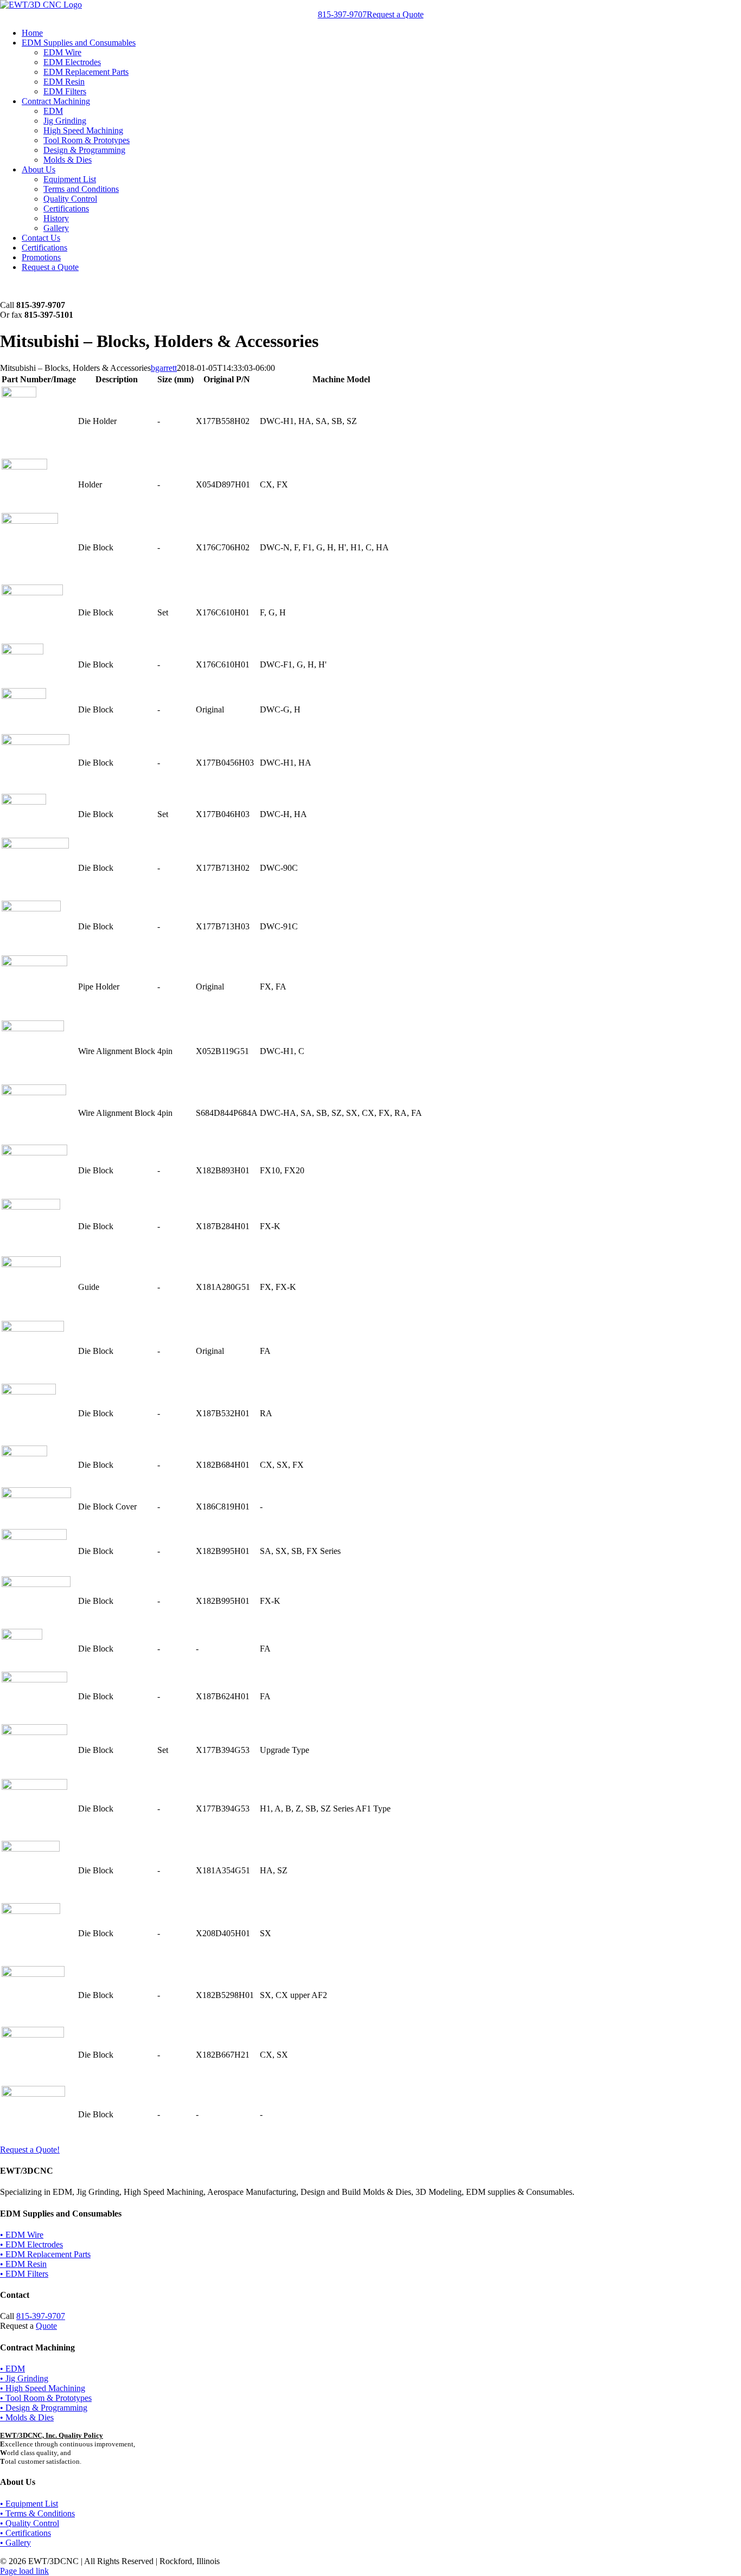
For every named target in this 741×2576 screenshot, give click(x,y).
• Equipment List (29, 2504)
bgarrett (164, 368)
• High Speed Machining (43, 2388)
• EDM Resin (23, 2264)
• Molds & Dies (27, 2417)
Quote (46, 2326)
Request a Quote (395, 14)
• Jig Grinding (24, 2378)
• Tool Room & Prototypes (46, 2398)
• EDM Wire (22, 2235)
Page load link (24, 2571)
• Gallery (15, 2543)
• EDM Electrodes (31, 2244)
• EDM (12, 2369)
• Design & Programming (44, 2408)
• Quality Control (30, 2523)
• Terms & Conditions (37, 2513)
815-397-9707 (342, 14)
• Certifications (25, 2533)
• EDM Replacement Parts (45, 2254)
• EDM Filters (24, 2274)
